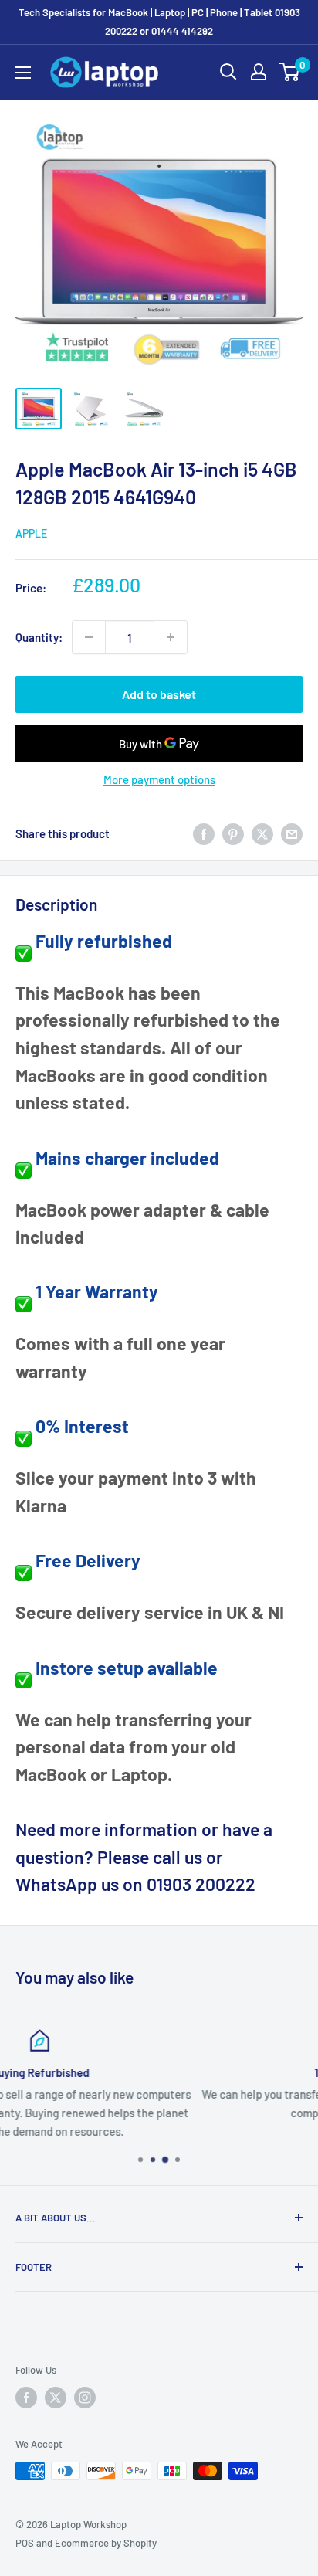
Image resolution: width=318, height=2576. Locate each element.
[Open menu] (23, 73)
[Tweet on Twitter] (262, 833)
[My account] (259, 72)
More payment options (159, 779)
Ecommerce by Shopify (106, 2543)
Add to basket (159, 694)
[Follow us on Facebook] (26, 2398)
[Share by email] (292, 833)
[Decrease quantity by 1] (89, 637)
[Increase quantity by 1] (171, 637)
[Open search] (228, 72)
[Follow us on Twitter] (56, 2398)
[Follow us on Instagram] (85, 2398)
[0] (290, 72)
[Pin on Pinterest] (233, 833)
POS (25, 2543)
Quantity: (39, 637)
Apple (31, 533)
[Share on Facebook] (204, 833)
